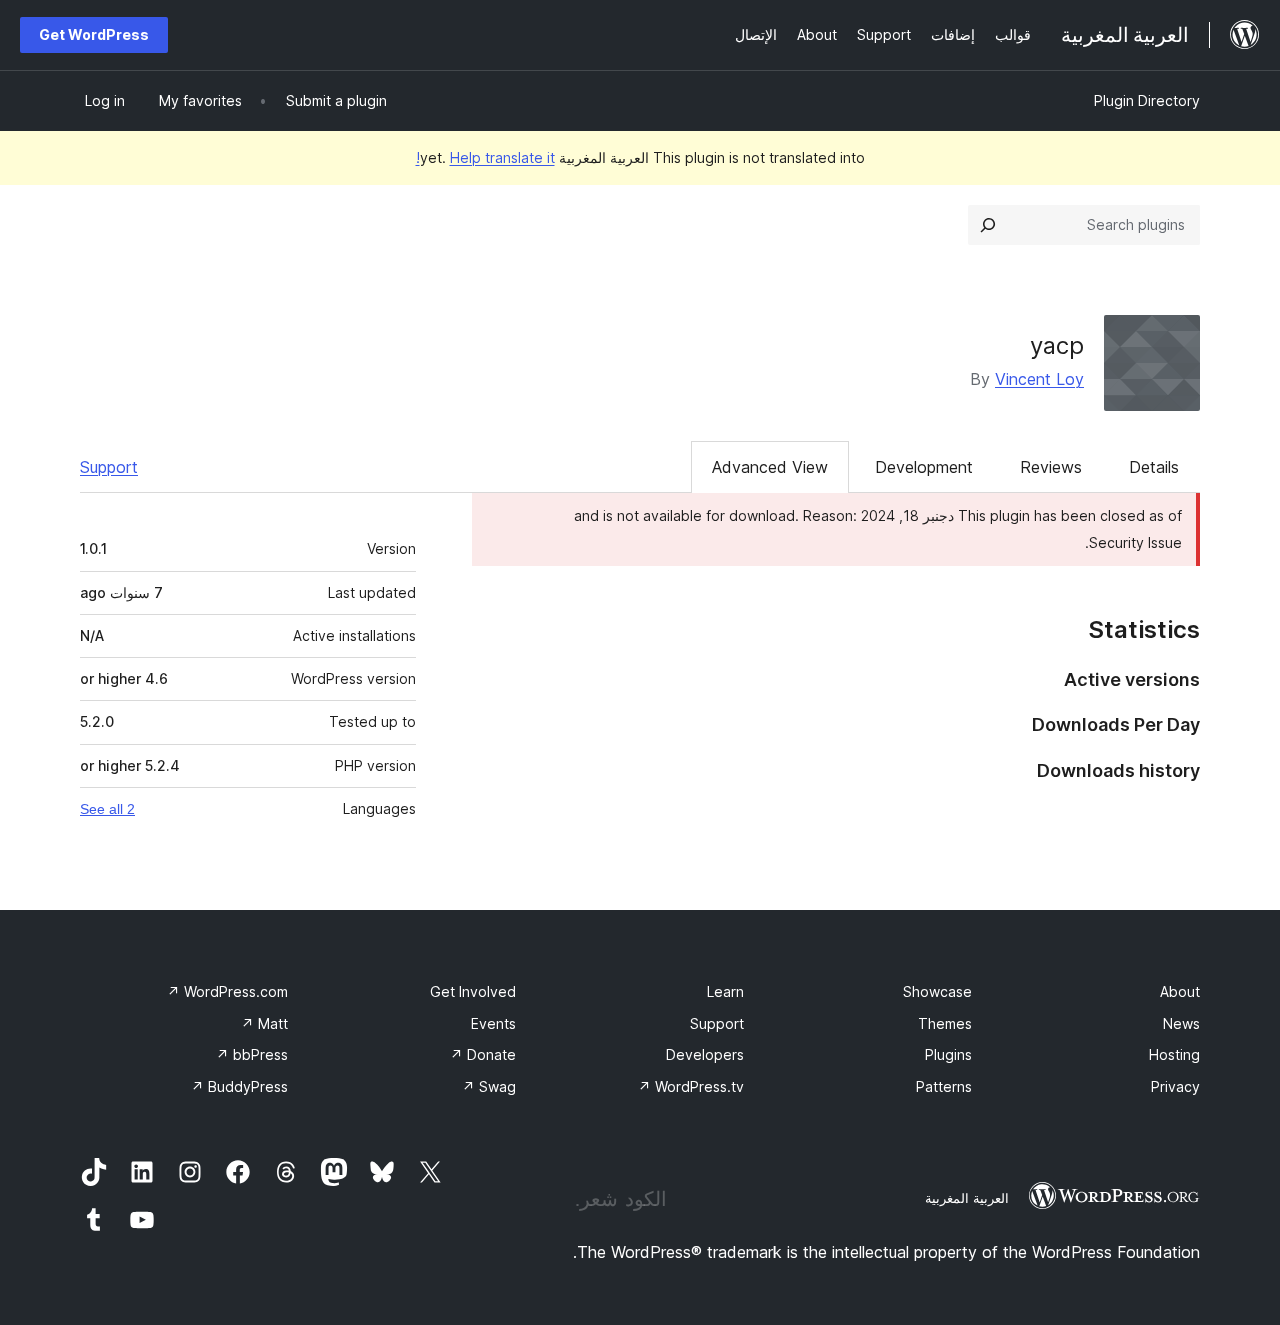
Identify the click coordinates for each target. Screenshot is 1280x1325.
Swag (489, 1086)
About (1180, 991)
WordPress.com (227, 991)
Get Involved (473, 991)
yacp (1057, 345)
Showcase (937, 991)
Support (109, 467)
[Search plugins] (988, 225)
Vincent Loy (1039, 379)
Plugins (948, 1054)
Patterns (944, 1086)
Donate (483, 1054)
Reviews (1051, 467)
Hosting (1174, 1054)
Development (924, 467)
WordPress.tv (691, 1086)
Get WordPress (94, 34)
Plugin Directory (1147, 100)
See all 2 (107, 809)
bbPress (252, 1054)
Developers (705, 1054)
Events (493, 1023)
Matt (264, 1023)
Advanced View (770, 467)
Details (1154, 467)
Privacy (1175, 1086)
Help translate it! (485, 157)
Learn (725, 991)
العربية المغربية (967, 1198)
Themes (945, 1023)
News (1181, 1023)
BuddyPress (239, 1086)
